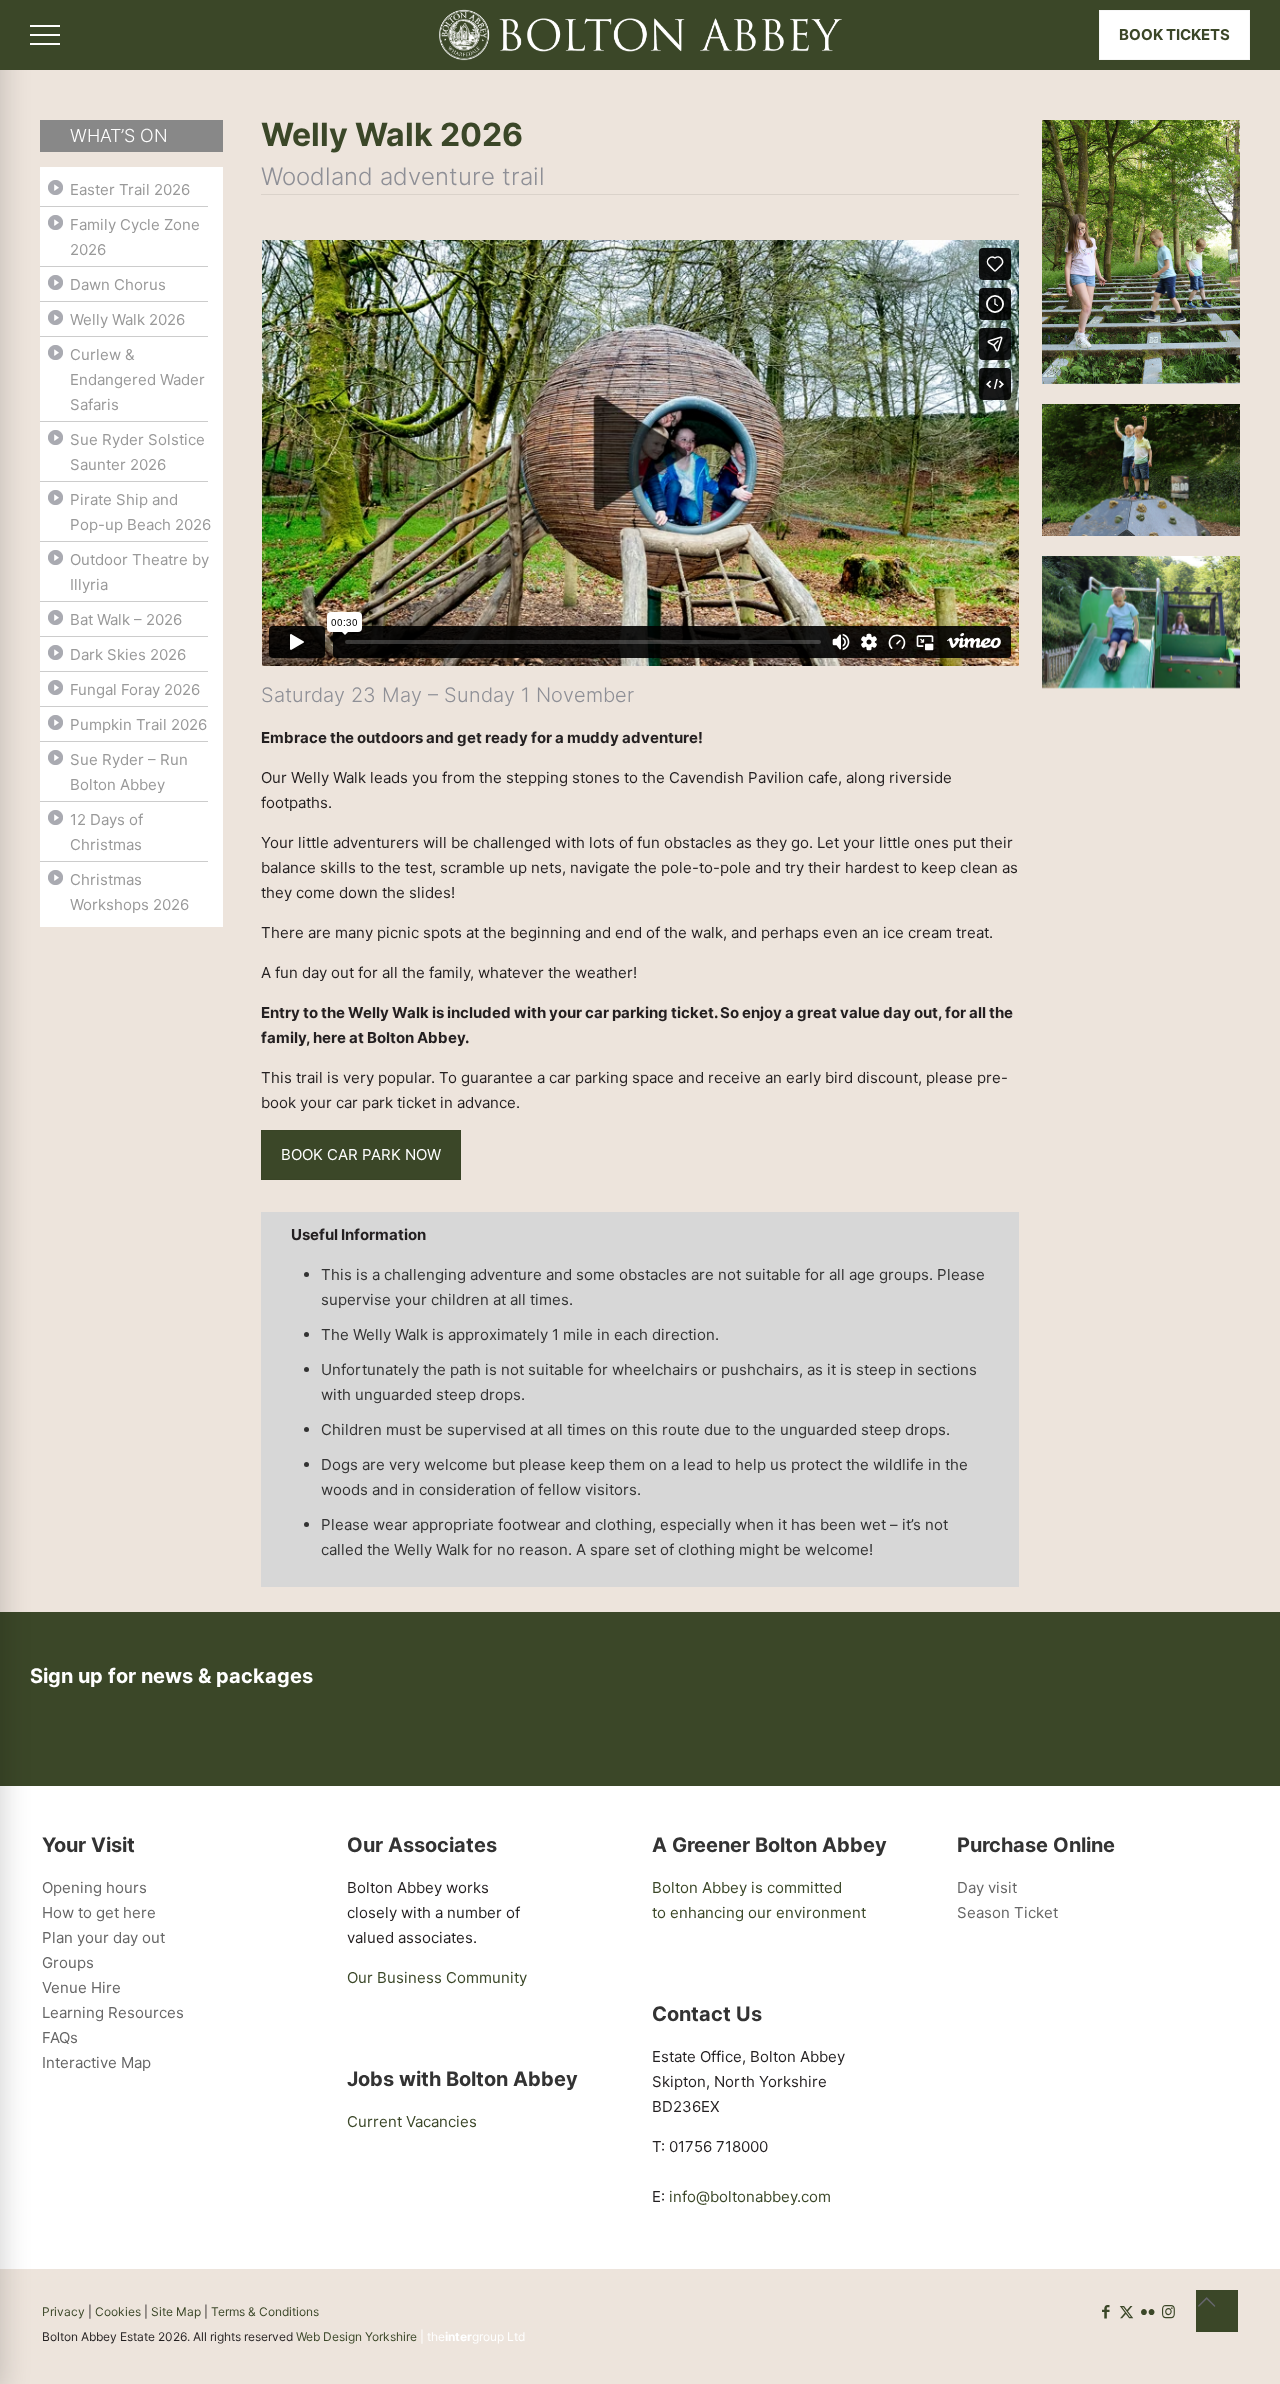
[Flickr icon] (1147, 2311)
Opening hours (94, 1887)
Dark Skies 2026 (128, 654)
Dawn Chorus (118, 284)
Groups (68, 1962)
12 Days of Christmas (106, 832)
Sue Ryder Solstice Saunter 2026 (137, 452)
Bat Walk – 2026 (126, 619)
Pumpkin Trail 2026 (138, 724)
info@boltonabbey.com (750, 2196)
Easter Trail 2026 (130, 189)
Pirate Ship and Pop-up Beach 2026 (140, 512)
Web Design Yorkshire (356, 2336)
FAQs (60, 2037)
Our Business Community (437, 1977)
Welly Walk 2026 (127, 319)
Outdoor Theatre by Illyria (139, 572)
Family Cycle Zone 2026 (135, 237)
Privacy (63, 2311)
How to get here (99, 1912)
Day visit (987, 1887)
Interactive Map (96, 2062)
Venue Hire (81, 1987)
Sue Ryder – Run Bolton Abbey (129, 772)
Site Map (176, 2311)
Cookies (118, 2311)
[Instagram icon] (1168, 2311)
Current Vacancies (412, 2121)
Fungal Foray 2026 (135, 689)
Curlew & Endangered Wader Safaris (137, 379)
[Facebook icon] (1105, 2311)
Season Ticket (1007, 1912)
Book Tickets (1174, 34)
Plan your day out (103, 1937)
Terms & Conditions (265, 2311)
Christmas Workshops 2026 (129, 892)
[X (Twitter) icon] (1126, 2311)
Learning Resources (113, 2012)
